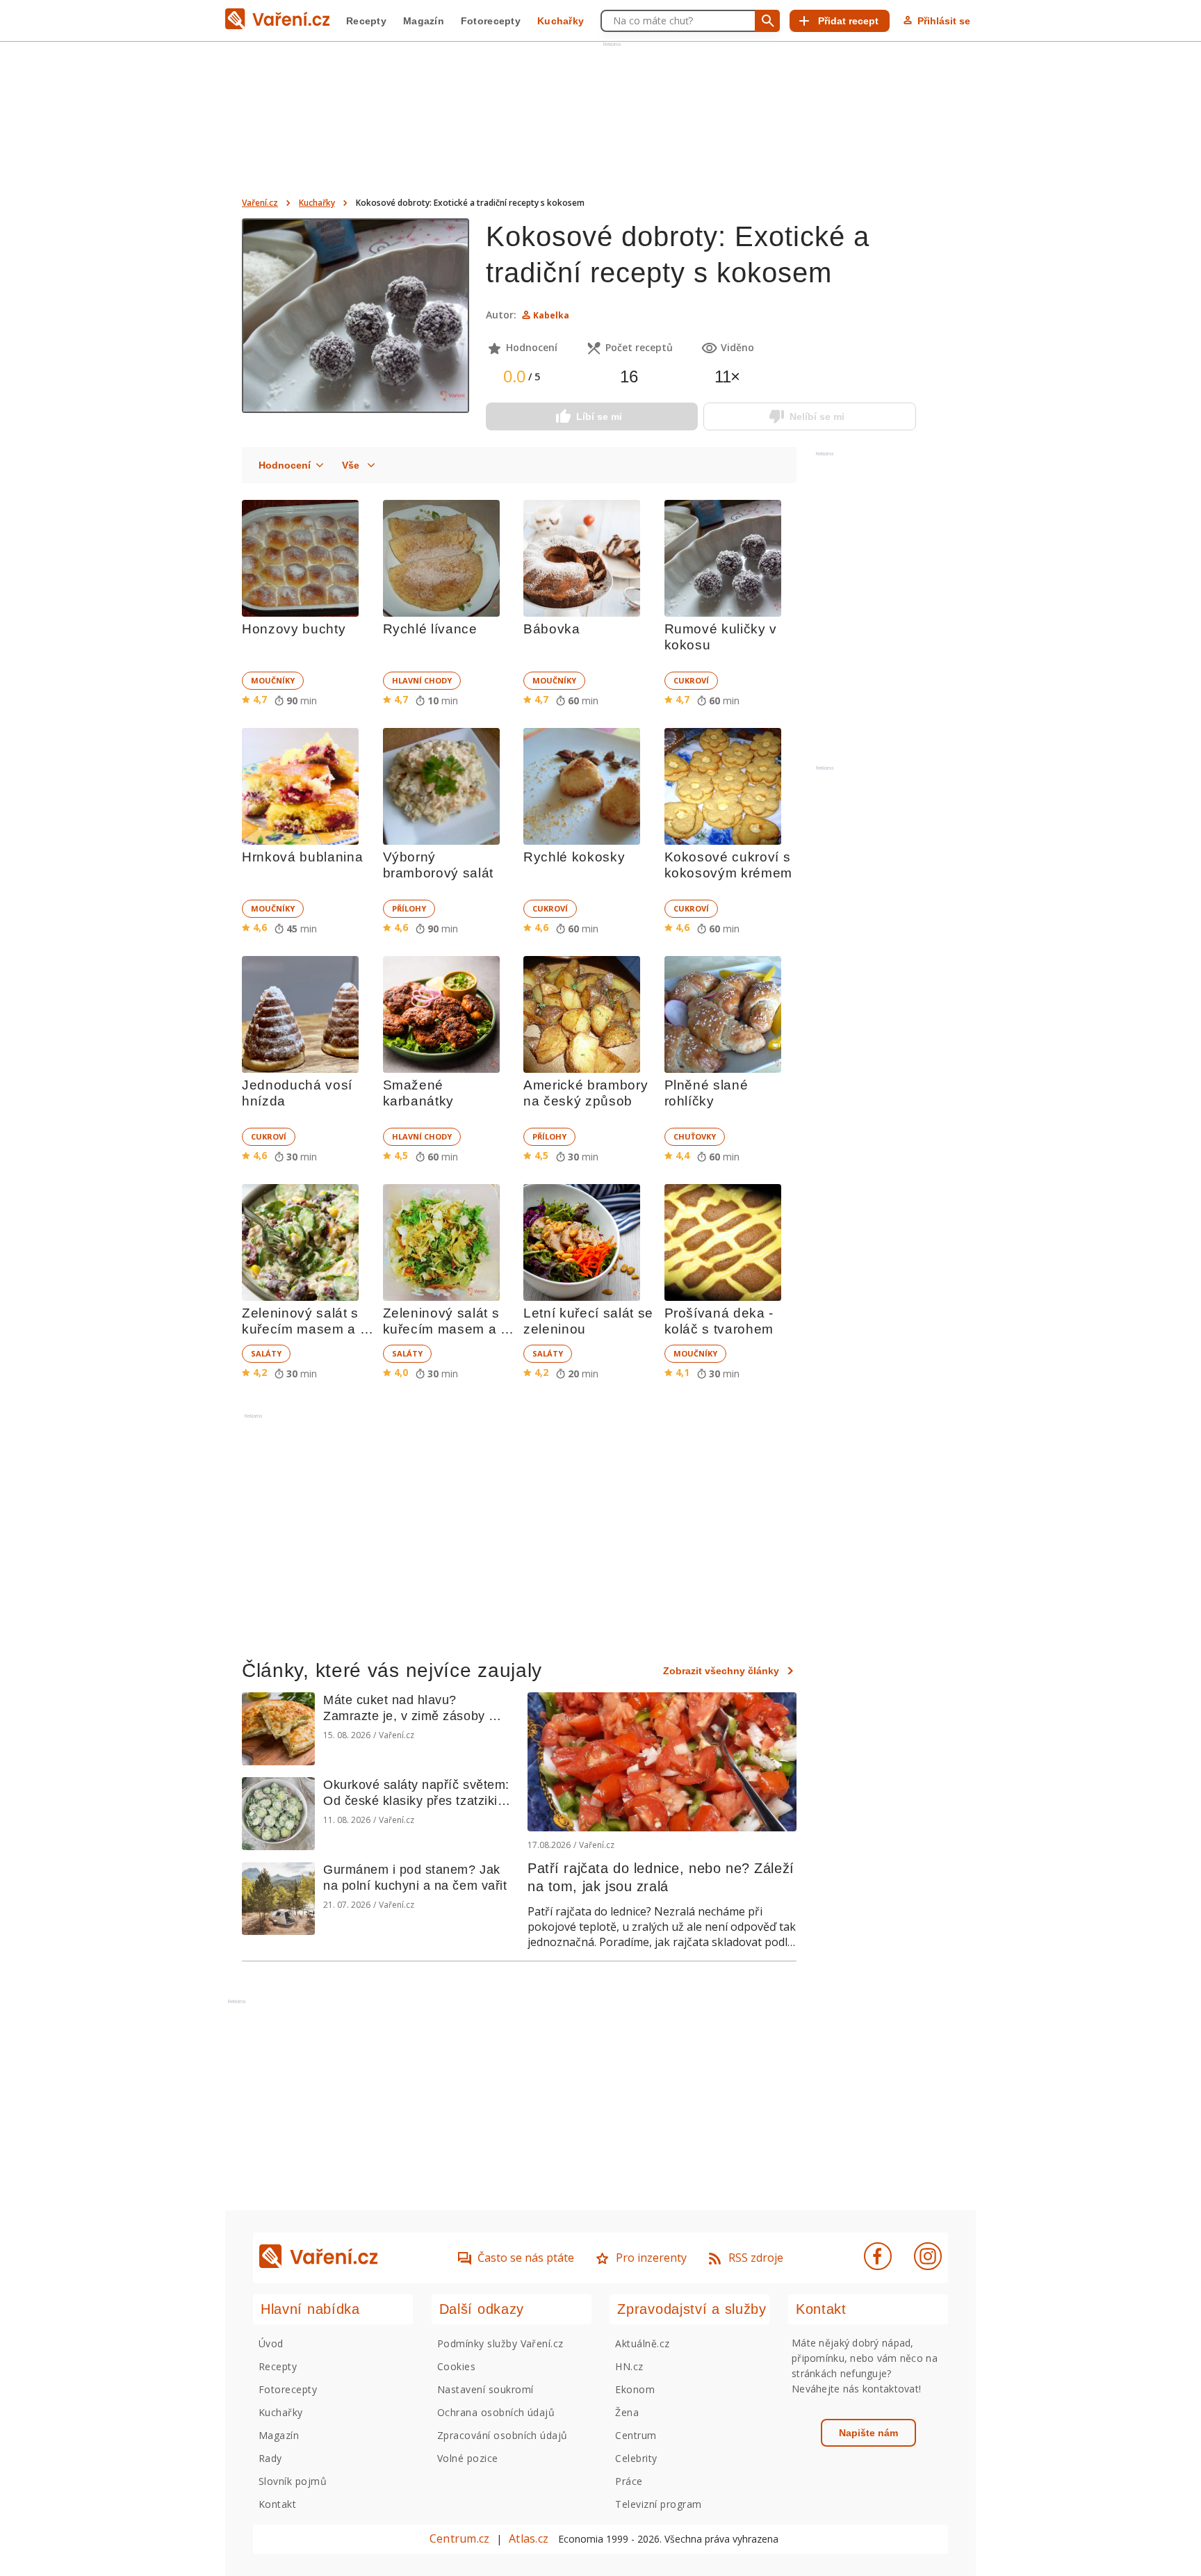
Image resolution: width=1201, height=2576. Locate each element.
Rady (270, 2458)
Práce (629, 2481)
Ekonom (635, 2389)
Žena (627, 2412)
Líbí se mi (599, 416)
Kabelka (551, 315)
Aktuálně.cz (642, 2343)
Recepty (366, 21)
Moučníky (273, 680)
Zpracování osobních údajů (503, 2435)
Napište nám (868, 2433)
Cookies (456, 2366)
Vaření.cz (260, 203)
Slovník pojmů (293, 2481)
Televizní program (658, 2504)
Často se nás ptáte (526, 2258)
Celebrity (636, 2458)
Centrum (636, 2435)
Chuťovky (695, 1136)
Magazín (424, 21)
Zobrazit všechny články (721, 1671)
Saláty (266, 1353)
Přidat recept (848, 21)
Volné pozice (468, 2458)
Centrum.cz (459, 2538)
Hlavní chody (422, 680)
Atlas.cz (529, 2538)
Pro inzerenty (651, 2258)
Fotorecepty (491, 21)
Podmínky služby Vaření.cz (500, 2343)
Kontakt (277, 2504)
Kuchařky (561, 21)
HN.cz (629, 2366)
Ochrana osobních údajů (496, 2412)
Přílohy (409, 908)
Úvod (271, 2343)
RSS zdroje (756, 2258)
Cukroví (691, 680)
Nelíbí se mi (817, 416)
